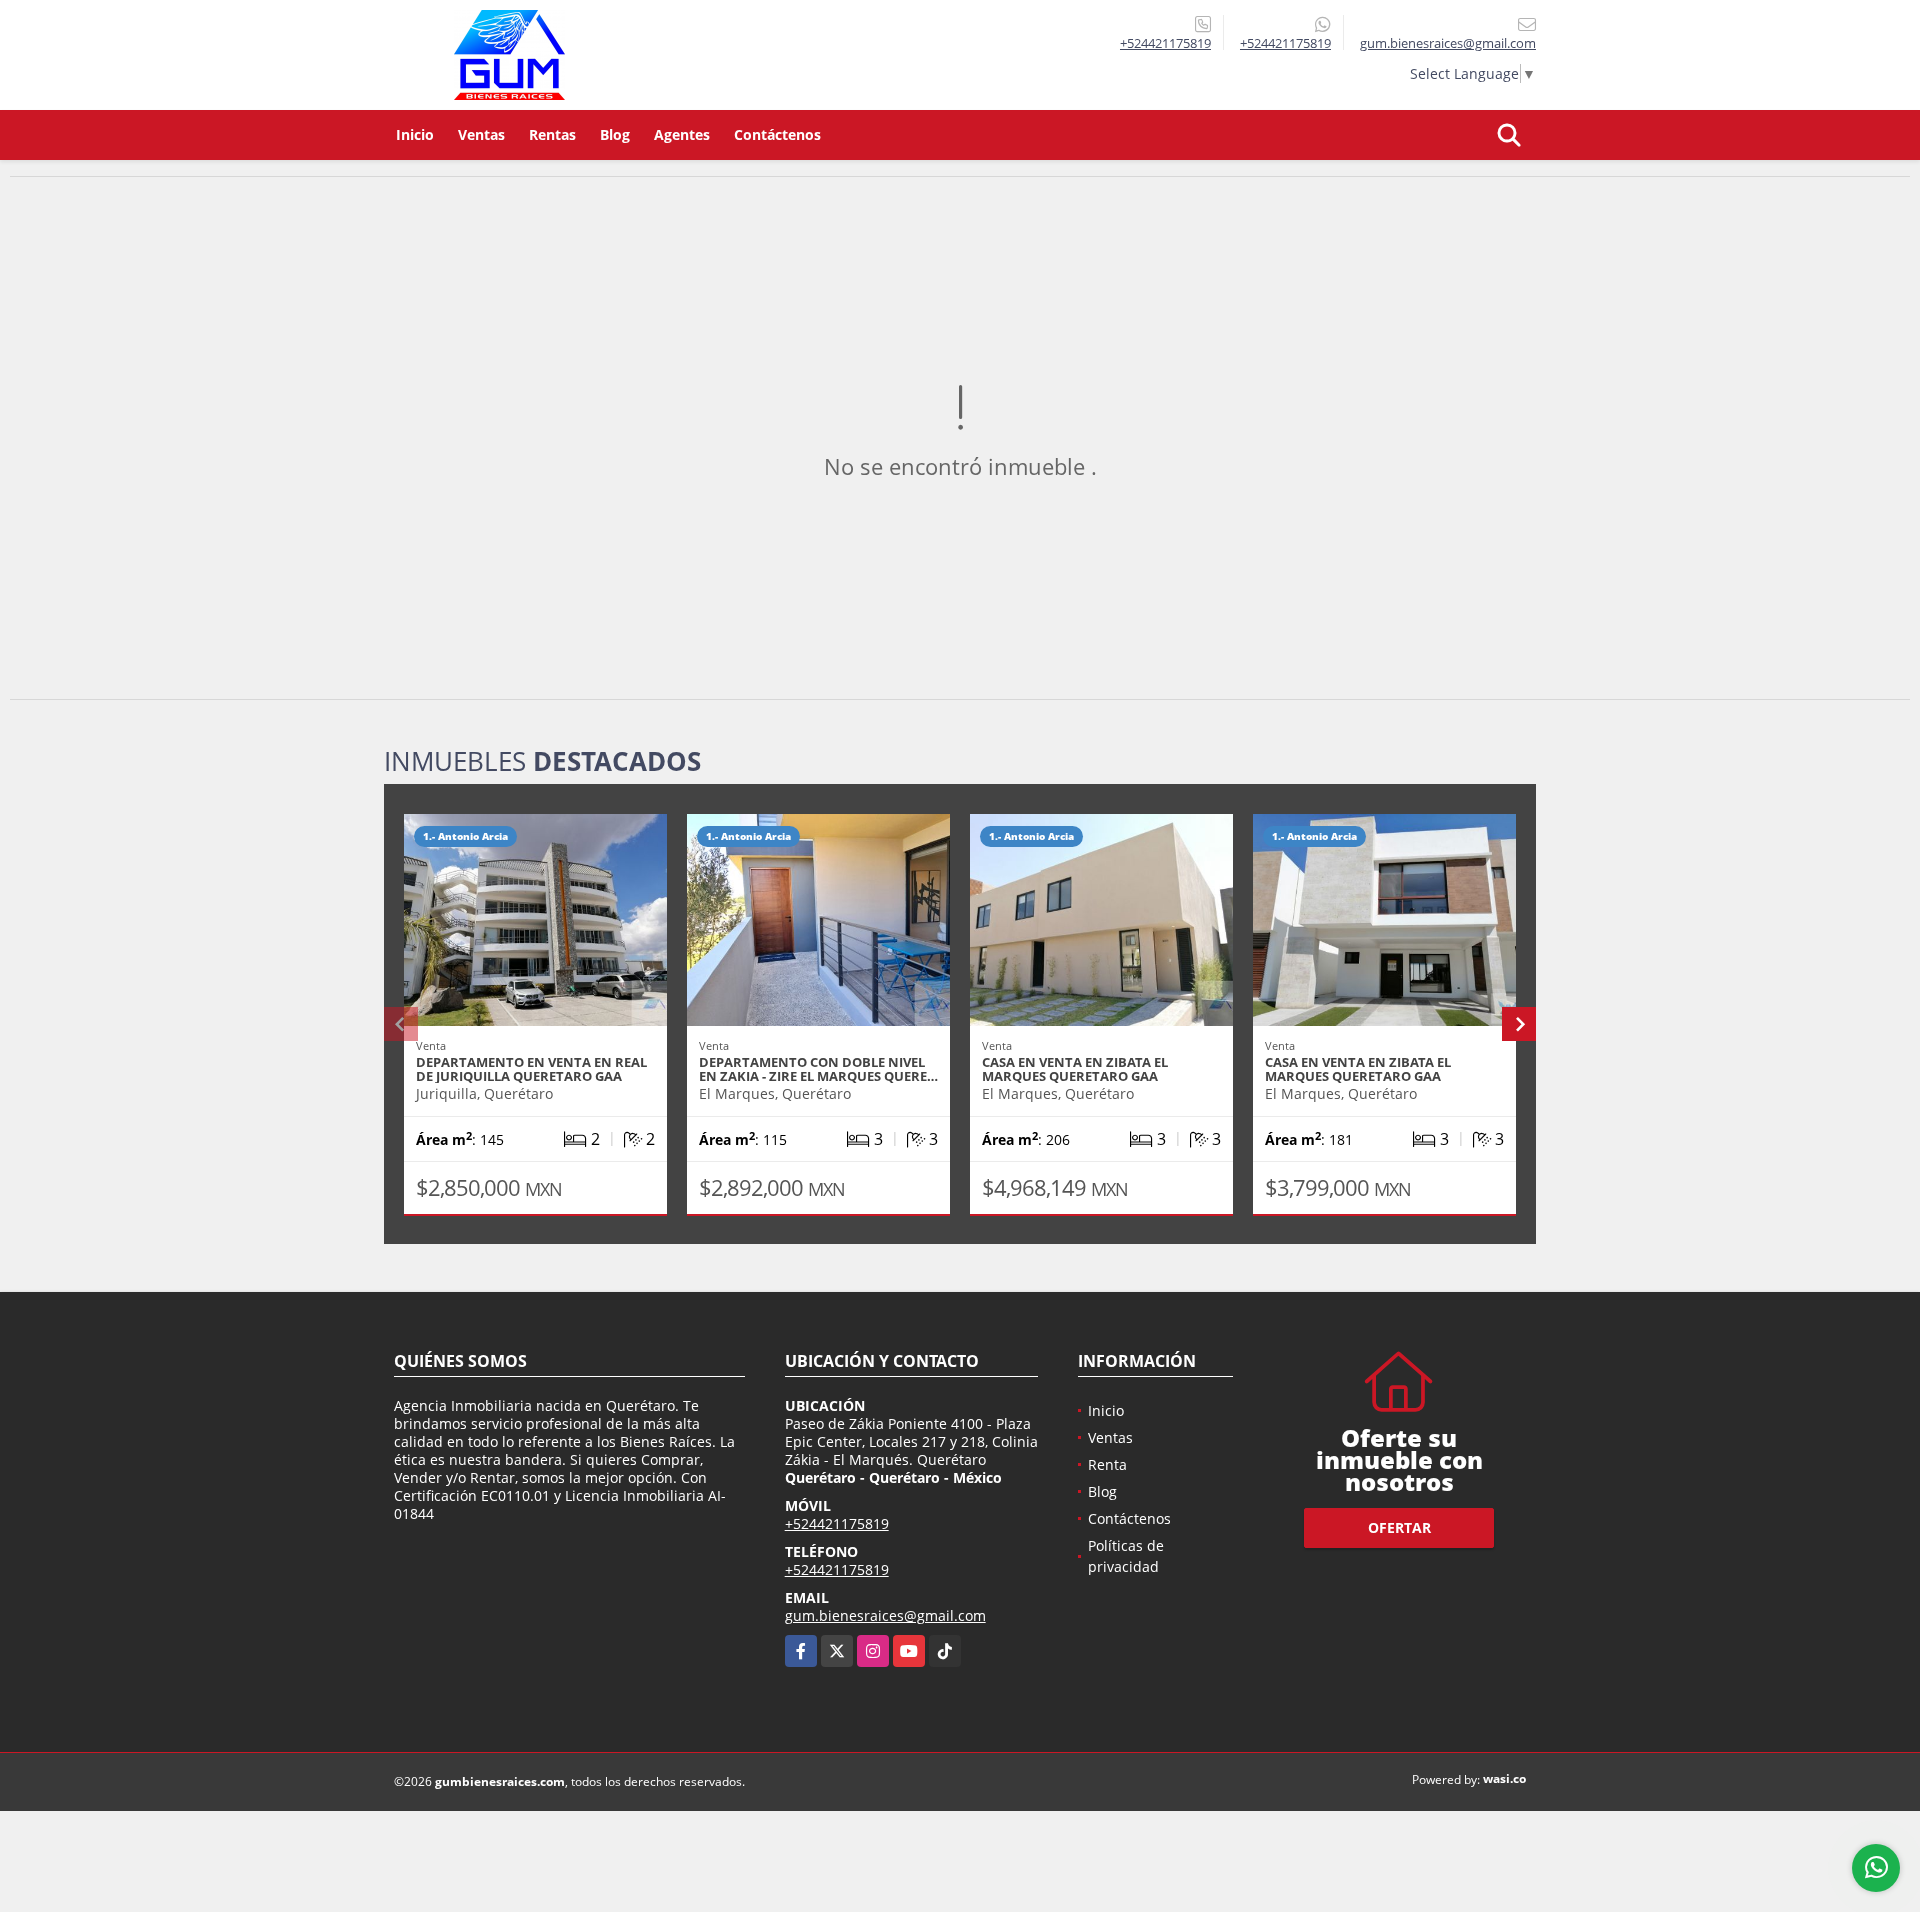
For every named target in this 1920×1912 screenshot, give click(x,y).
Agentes (682, 134)
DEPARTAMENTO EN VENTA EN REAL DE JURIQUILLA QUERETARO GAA (531, 1069)
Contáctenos (777, 134)
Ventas (481, 134)
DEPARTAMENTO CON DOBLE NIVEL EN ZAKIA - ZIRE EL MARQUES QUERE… (818, 1069)
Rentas (552, 134)
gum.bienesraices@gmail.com (885, 1615)
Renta (1107, 1464)
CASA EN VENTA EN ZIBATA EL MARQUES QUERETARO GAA (1075, 1069)
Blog (615, 134)
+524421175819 (1165, 43)
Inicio (415, 134)
